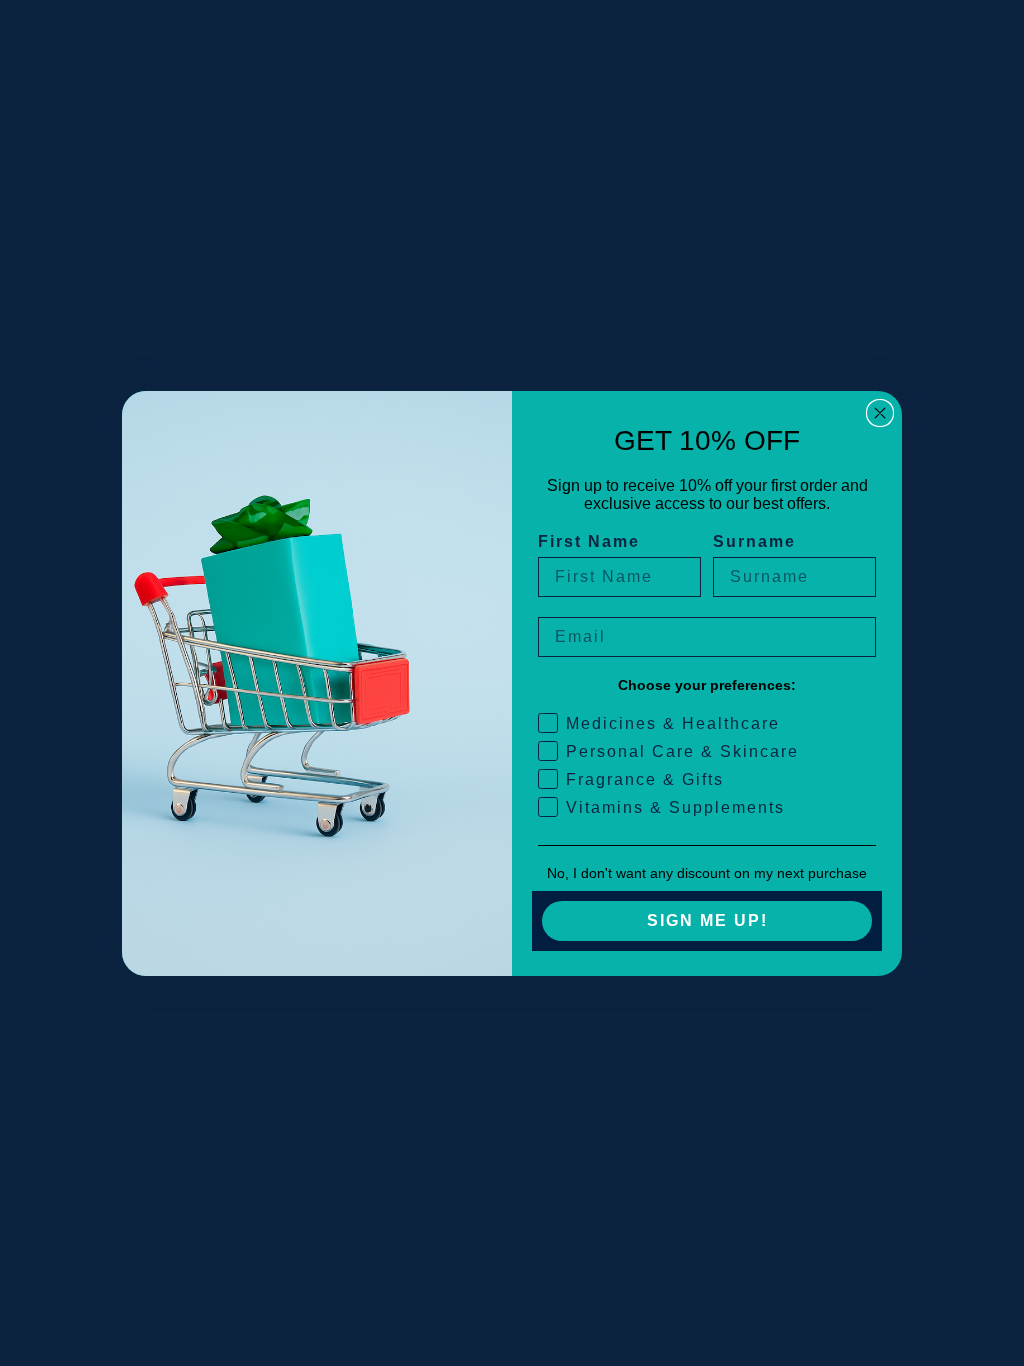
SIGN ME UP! (707, 920)
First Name (589, 541)
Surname (754, 541)
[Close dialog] (880, 413)
